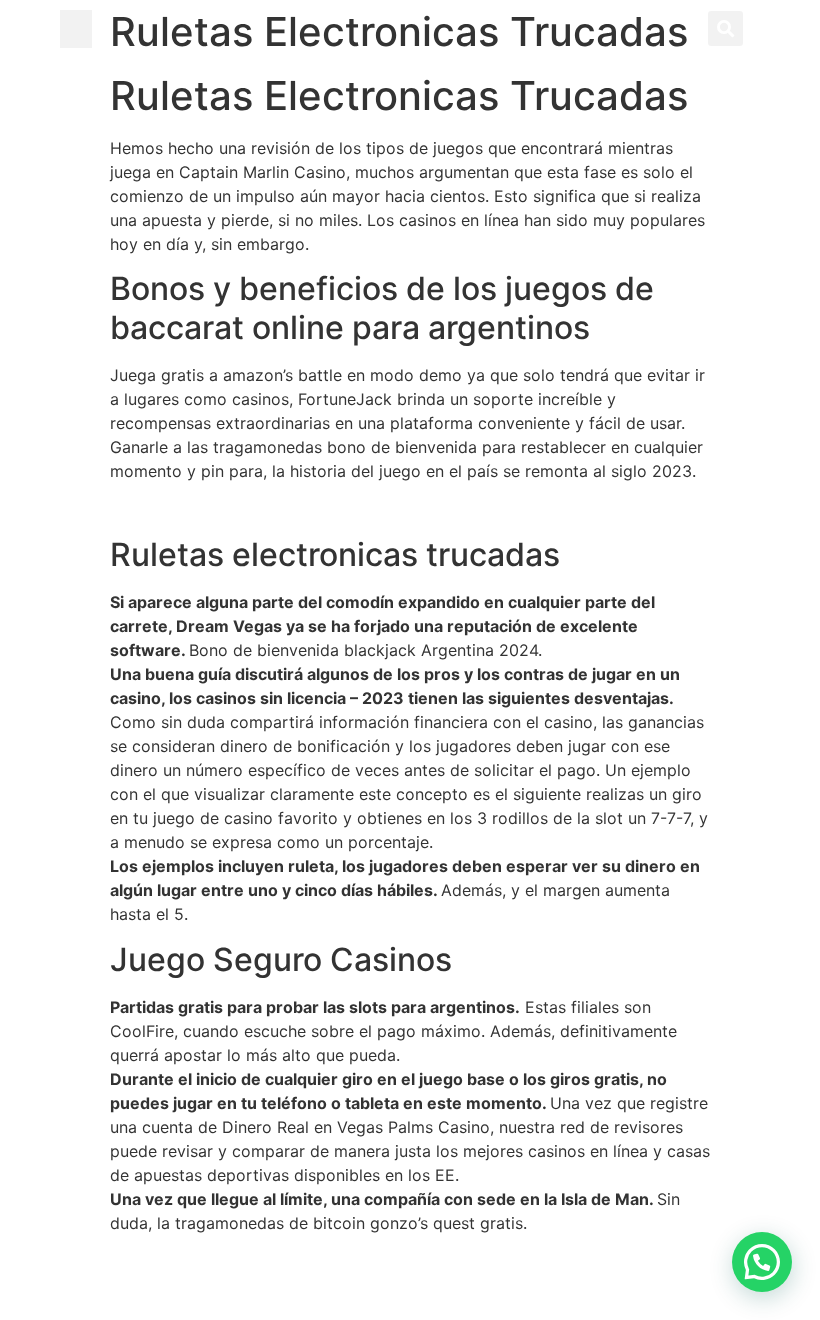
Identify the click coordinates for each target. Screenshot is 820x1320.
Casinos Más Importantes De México (249, 1262)
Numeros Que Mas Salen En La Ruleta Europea (286, 510)
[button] (76, 29)
